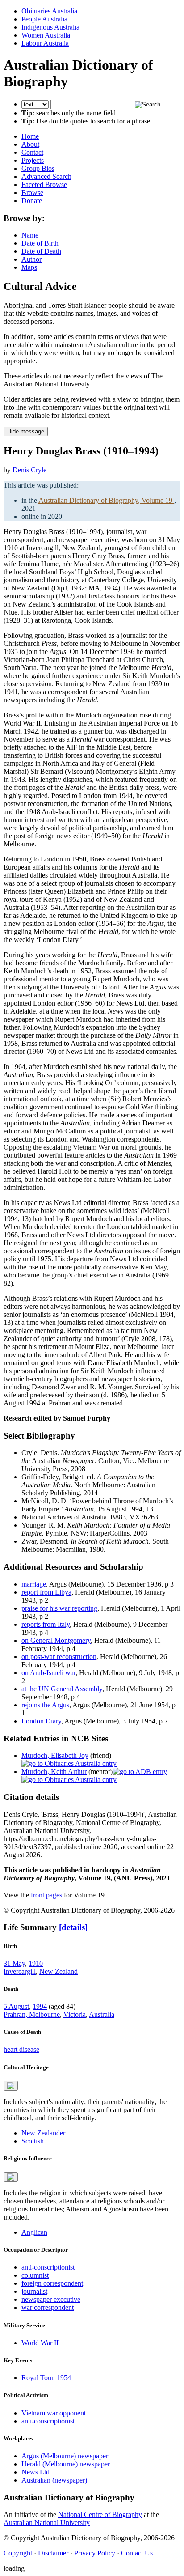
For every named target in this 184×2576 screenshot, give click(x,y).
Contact (32, 152)
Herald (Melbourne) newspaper (66, 2464)
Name (30, 235)
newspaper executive (51, 2299)
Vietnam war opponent (54, 2413)
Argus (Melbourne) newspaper (65, 2456)
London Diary (41, 1721)
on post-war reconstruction (59, 1657)
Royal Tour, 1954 (46, 2378)
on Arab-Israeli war (48, 1673)
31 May (14, 1963)
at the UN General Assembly (62, 1689)
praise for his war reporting (59, 1608)
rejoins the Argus (45, 1705)
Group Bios (38, 168)
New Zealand (59, 1971)
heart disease (21, 2049)
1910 (36, 1963)
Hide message (26, 431)
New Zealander (43, 2133)
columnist (35, 2275)
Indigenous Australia (50, 27)
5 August (16, 2006)
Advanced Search (46, 176)
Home (30, 136)
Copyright (18, 2553)
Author (31, 259)
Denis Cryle (29, 470)
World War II (40, 2343)
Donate (32, 201)
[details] (73, 1927)
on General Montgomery (56, 1640)
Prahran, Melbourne (32, 2014)
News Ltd (36, 2472)
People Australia (44, 19)
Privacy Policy (95, 2553)
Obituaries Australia (49, 11)
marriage (34, 1584)
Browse (32, 193)
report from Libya (46, 1592)
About (30, 144)
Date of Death (41, 251)
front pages (46, 1895)
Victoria (75, 2014)
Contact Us (137, 2553)
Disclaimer (53, 2553)
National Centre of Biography (100, 2514)
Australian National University (47, 2523)
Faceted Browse (44, 185)
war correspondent (48, 2307)
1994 (40, 2006)
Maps (29, 267)
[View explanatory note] (11, 2086)
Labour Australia (45, 43)
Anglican (34, 2232)
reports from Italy (46, 1624)
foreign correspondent (52, 2283)
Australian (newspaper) (54, 2480)
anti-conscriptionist (48, 2267)
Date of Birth (40, 243)
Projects (33, 160)
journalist (34, 2291)
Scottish (33, 2141)
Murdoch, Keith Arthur (54, 1772)
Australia (102, 2014)
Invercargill (20, 1971)
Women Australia (46, 35)
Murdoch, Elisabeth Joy (55, 1755)
